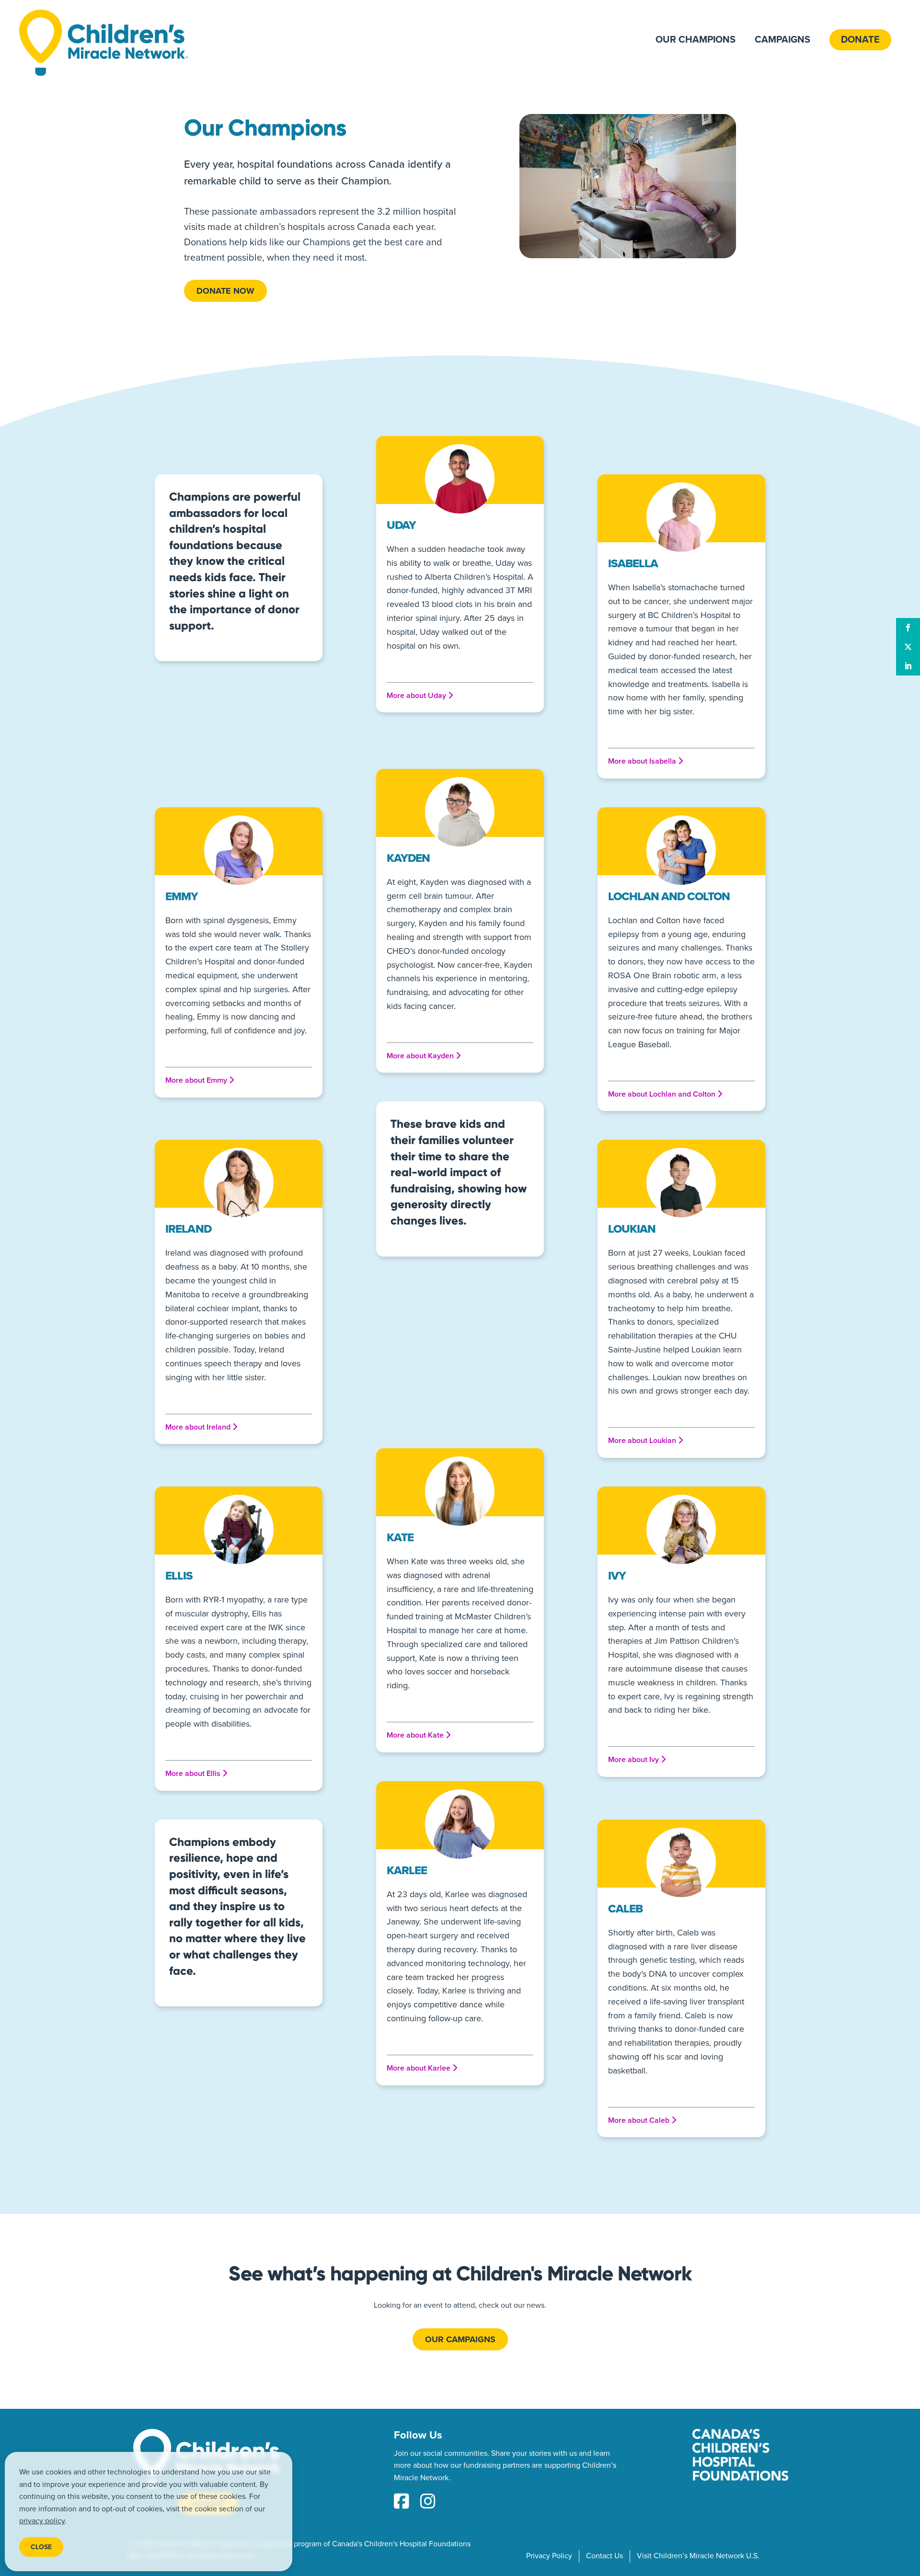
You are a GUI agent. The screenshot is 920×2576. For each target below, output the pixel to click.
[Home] (104, 43)
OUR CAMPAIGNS (460, 2339)
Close (41, 2547)
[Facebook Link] (402, 2502)
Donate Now (225, 291)
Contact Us (604, 2556)
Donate (860, 40)
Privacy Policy (549, 2556)
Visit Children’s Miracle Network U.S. (698, 2556)
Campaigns (782, 40)
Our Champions (696, 40)
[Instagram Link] (428, 2502)
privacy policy (42, 2521)
